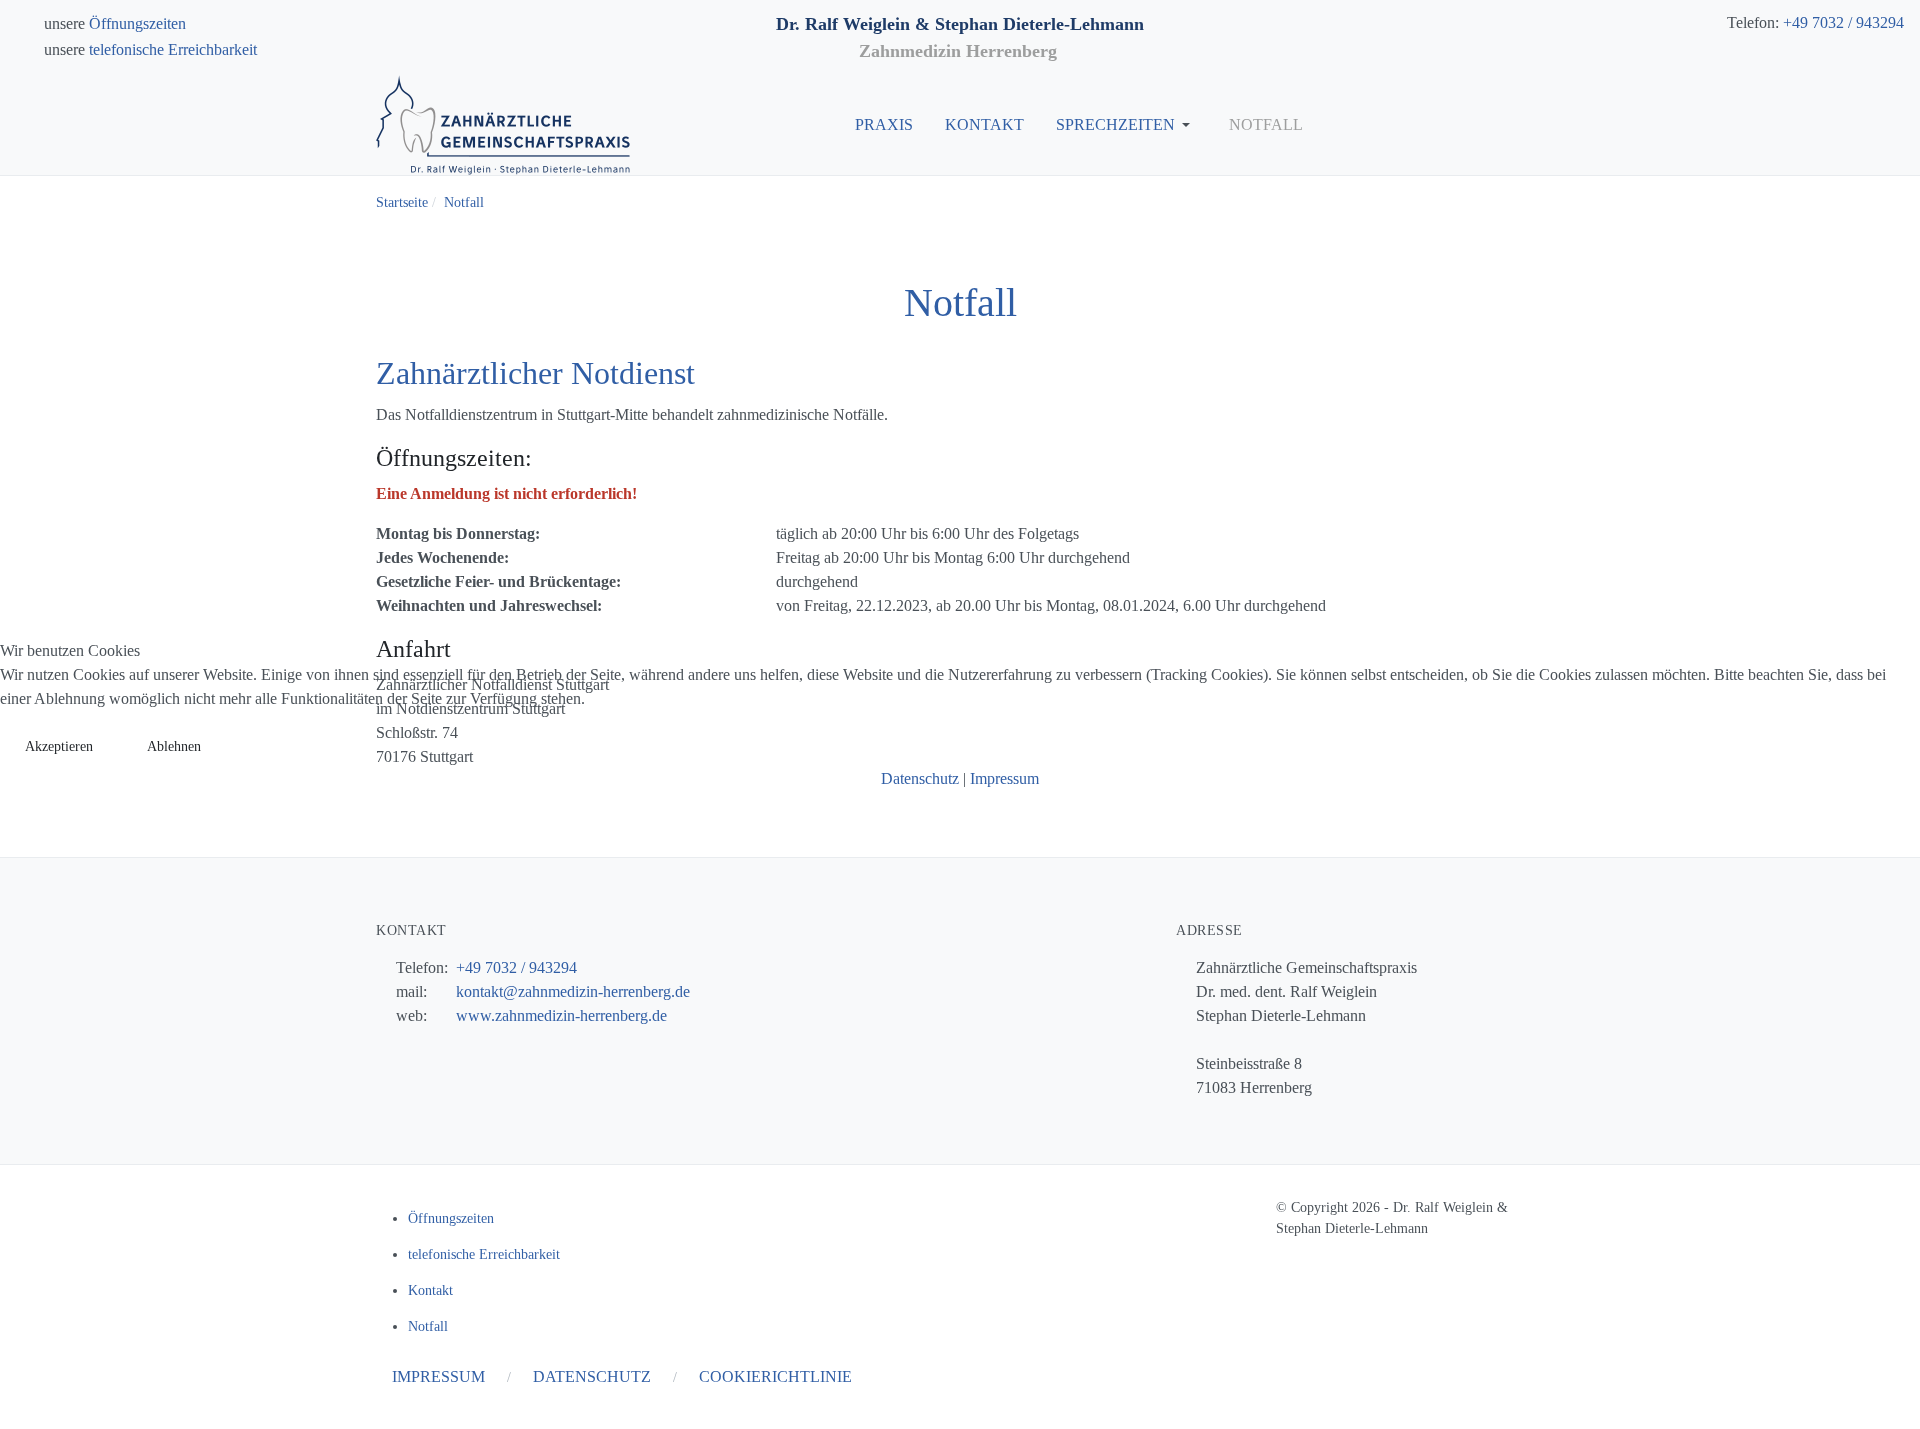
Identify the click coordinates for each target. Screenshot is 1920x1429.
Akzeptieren (59, 746)
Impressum (1004, 778)
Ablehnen (174, 746)
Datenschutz (920, 778)
